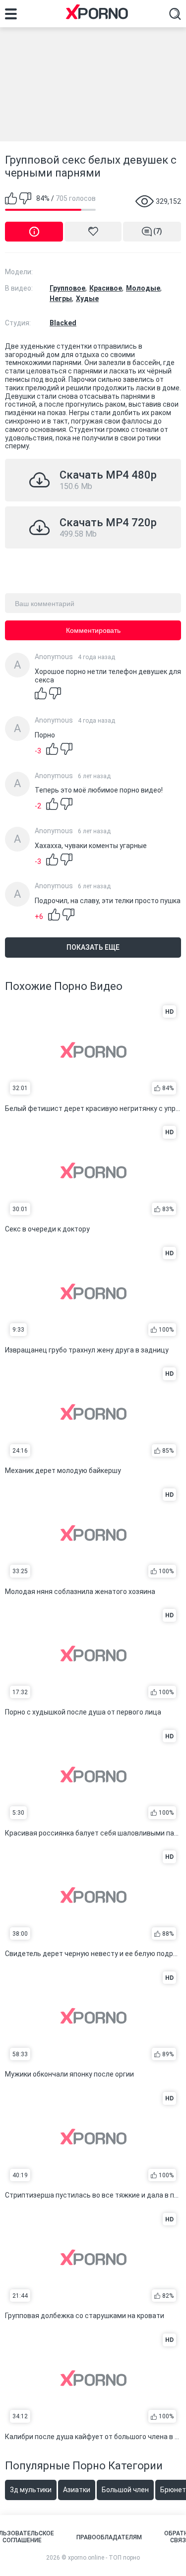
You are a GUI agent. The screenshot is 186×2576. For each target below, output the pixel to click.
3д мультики (31, 2490)
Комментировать (93, 630)
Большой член (125, 2490)
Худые (87, 299)
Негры (61, 299)
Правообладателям (109, 2537)
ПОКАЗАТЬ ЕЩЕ (93, 947)
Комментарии (158, 231)
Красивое (106, 288)
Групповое (67, 288)
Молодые (143, 288)
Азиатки (77, 2490)
